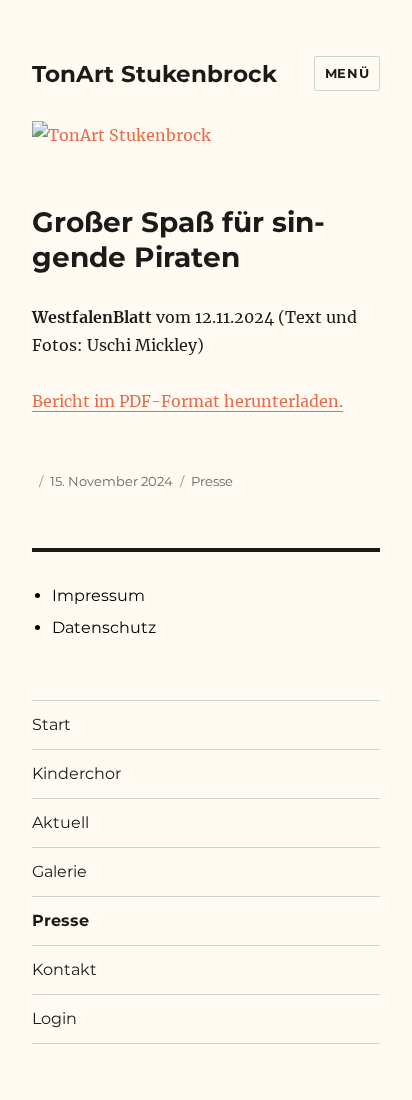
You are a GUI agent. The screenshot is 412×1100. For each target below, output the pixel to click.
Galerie (59, 871)
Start (51, 724)
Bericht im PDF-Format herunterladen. (187, 401)
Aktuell (60, 822)
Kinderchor (76, 773)
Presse (212, 481)
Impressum (98, 595)
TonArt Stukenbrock (154, 74)
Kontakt (64, 969)
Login (54, 1018)
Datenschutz (104, 627)
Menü (347, 73)
